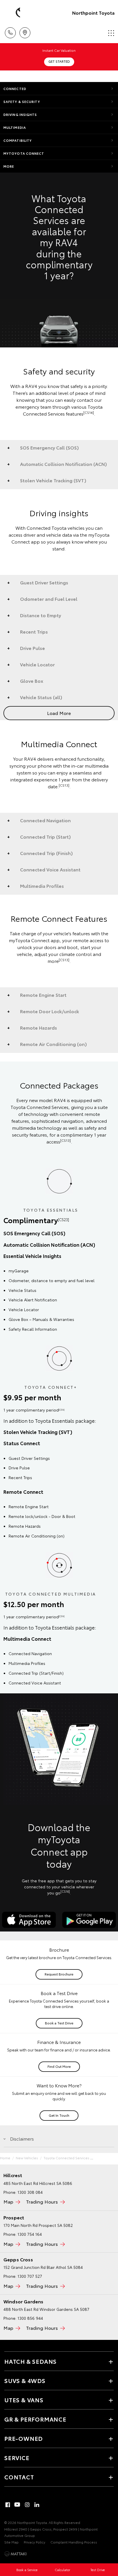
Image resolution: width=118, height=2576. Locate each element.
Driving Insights (20, 114)
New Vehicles (27, 2158)
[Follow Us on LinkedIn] (37, 2505)
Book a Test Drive (59, 2023)
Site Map (11, 2542)
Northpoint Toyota (93, 13)
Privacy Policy (35, 2542)
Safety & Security (22, 102)
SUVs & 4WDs (25, 2380)
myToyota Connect (24, 153)
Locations (25, 31)
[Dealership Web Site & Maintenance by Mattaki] (15, 2554)
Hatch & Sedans (31, 2361)
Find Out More (59, 2066)
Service (17, 2458)
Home (5, 2158)
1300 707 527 (30, 2276)
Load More (59, 713)
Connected (15, 89)
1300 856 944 (30, 2318)
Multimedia (15, 127)
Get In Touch (59, 2115)
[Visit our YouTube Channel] (17, 2505)
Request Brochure (59, 1974)
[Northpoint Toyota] (13, 13)
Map (8, 2201)
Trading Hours (42, 2201)
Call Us (10, 31)
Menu (110, 31)
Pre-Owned (23, 2438)
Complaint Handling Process (74, 2542)
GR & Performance (35, 2419)
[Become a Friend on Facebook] (8, 2505)
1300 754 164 (30, 2234)
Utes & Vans (24, 2400)
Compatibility (18, 140)
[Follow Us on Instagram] (27, 2505)
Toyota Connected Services (66, 2158)
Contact (19, 2477)
